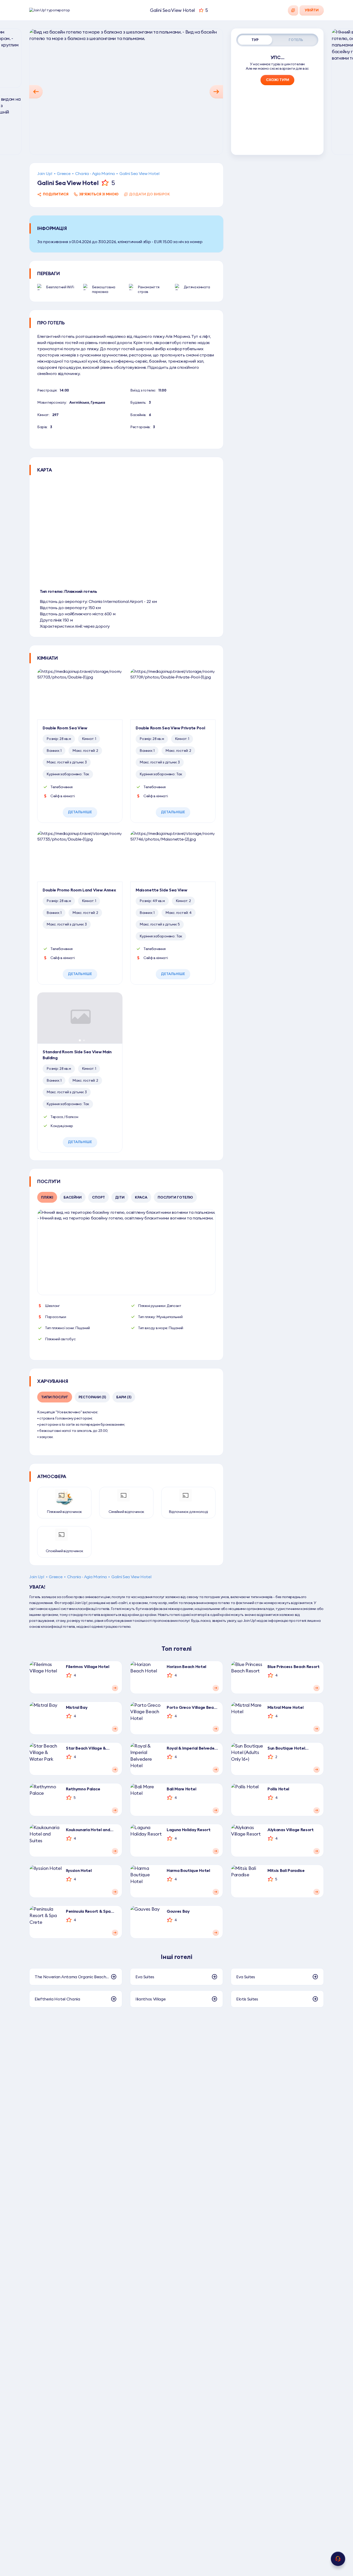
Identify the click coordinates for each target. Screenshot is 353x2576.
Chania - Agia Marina (95, 173)
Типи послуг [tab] (55, 1397)
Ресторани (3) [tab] (92, 1397)
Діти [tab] (120, 1197)
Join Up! (45, 173)
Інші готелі (176, 1957)
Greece (64, 173)
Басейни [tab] (73, 1197)
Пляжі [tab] (47, 1197)
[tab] (255, 40)
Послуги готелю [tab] (175, 1197)
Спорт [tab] (98, 1197)
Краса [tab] (141, 1197)
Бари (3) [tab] (124, 1397)
